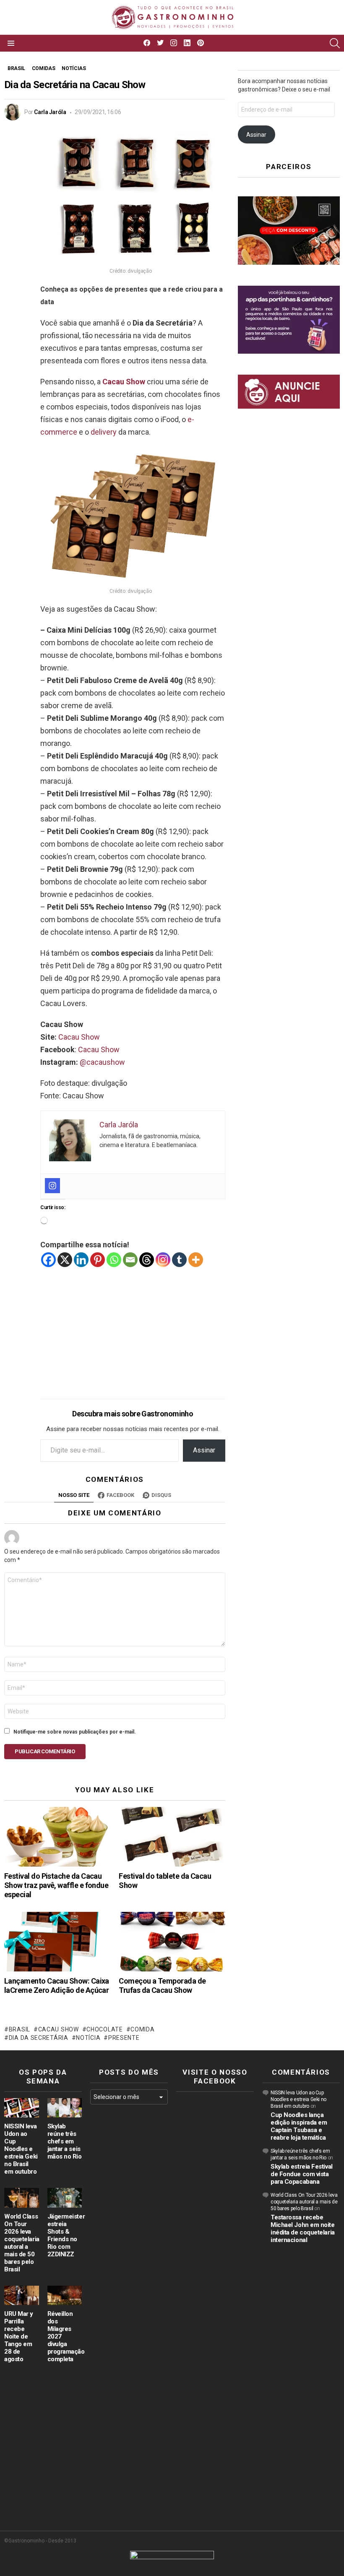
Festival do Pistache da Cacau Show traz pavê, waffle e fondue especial (56, 1885)
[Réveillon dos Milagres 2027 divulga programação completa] (65, 2295)
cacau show (59, 2029)
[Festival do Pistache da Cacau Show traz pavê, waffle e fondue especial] (57, 1837)
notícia (88, 2038)
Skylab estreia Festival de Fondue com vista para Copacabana (302, 2174)
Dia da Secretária (39, 2038)
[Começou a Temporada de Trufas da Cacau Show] (172, 1942)
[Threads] (147, 1260)
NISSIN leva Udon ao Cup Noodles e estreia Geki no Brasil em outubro (21, 2149)
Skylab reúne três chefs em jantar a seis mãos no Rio (65, 2141)
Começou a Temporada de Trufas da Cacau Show (162, 1985)
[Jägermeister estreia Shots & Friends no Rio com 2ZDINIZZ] (65, 2198)
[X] (65, 1260)
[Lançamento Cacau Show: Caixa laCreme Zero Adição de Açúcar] (57, 1942)
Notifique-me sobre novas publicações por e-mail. (75, 1732)
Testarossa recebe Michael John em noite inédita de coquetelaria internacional (303, 2229)
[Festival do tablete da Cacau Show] (172, 1837)
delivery (104, 432)
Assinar (204, 1450)
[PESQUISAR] (335, 43)
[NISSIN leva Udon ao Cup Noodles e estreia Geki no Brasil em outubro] (22, 2108)
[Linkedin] (81, 1260)
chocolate (104, 2029)
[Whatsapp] (114, 1260)
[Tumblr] (179, 1260)
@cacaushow (102, 1062)
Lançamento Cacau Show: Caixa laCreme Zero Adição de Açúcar (57, 1985)
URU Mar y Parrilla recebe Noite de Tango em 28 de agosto (19, 2336)
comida (142, 2029)
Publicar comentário (45, 1751)
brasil (20, 2029)
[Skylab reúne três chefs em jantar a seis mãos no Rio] (65, 2108)
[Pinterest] (98, 1260)
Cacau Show (124, 382)
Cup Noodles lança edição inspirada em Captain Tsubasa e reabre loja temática (299, 2126)
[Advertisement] (133, 1327)
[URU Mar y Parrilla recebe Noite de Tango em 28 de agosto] (22, 2295)
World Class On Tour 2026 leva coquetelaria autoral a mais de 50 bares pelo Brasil (22, 2243)
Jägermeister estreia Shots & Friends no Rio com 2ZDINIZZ (66, 2235)
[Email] (130, 1260)
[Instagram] (52, 1186)
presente (124, 2038)
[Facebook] (48, 1260)
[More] (196, 1260)
